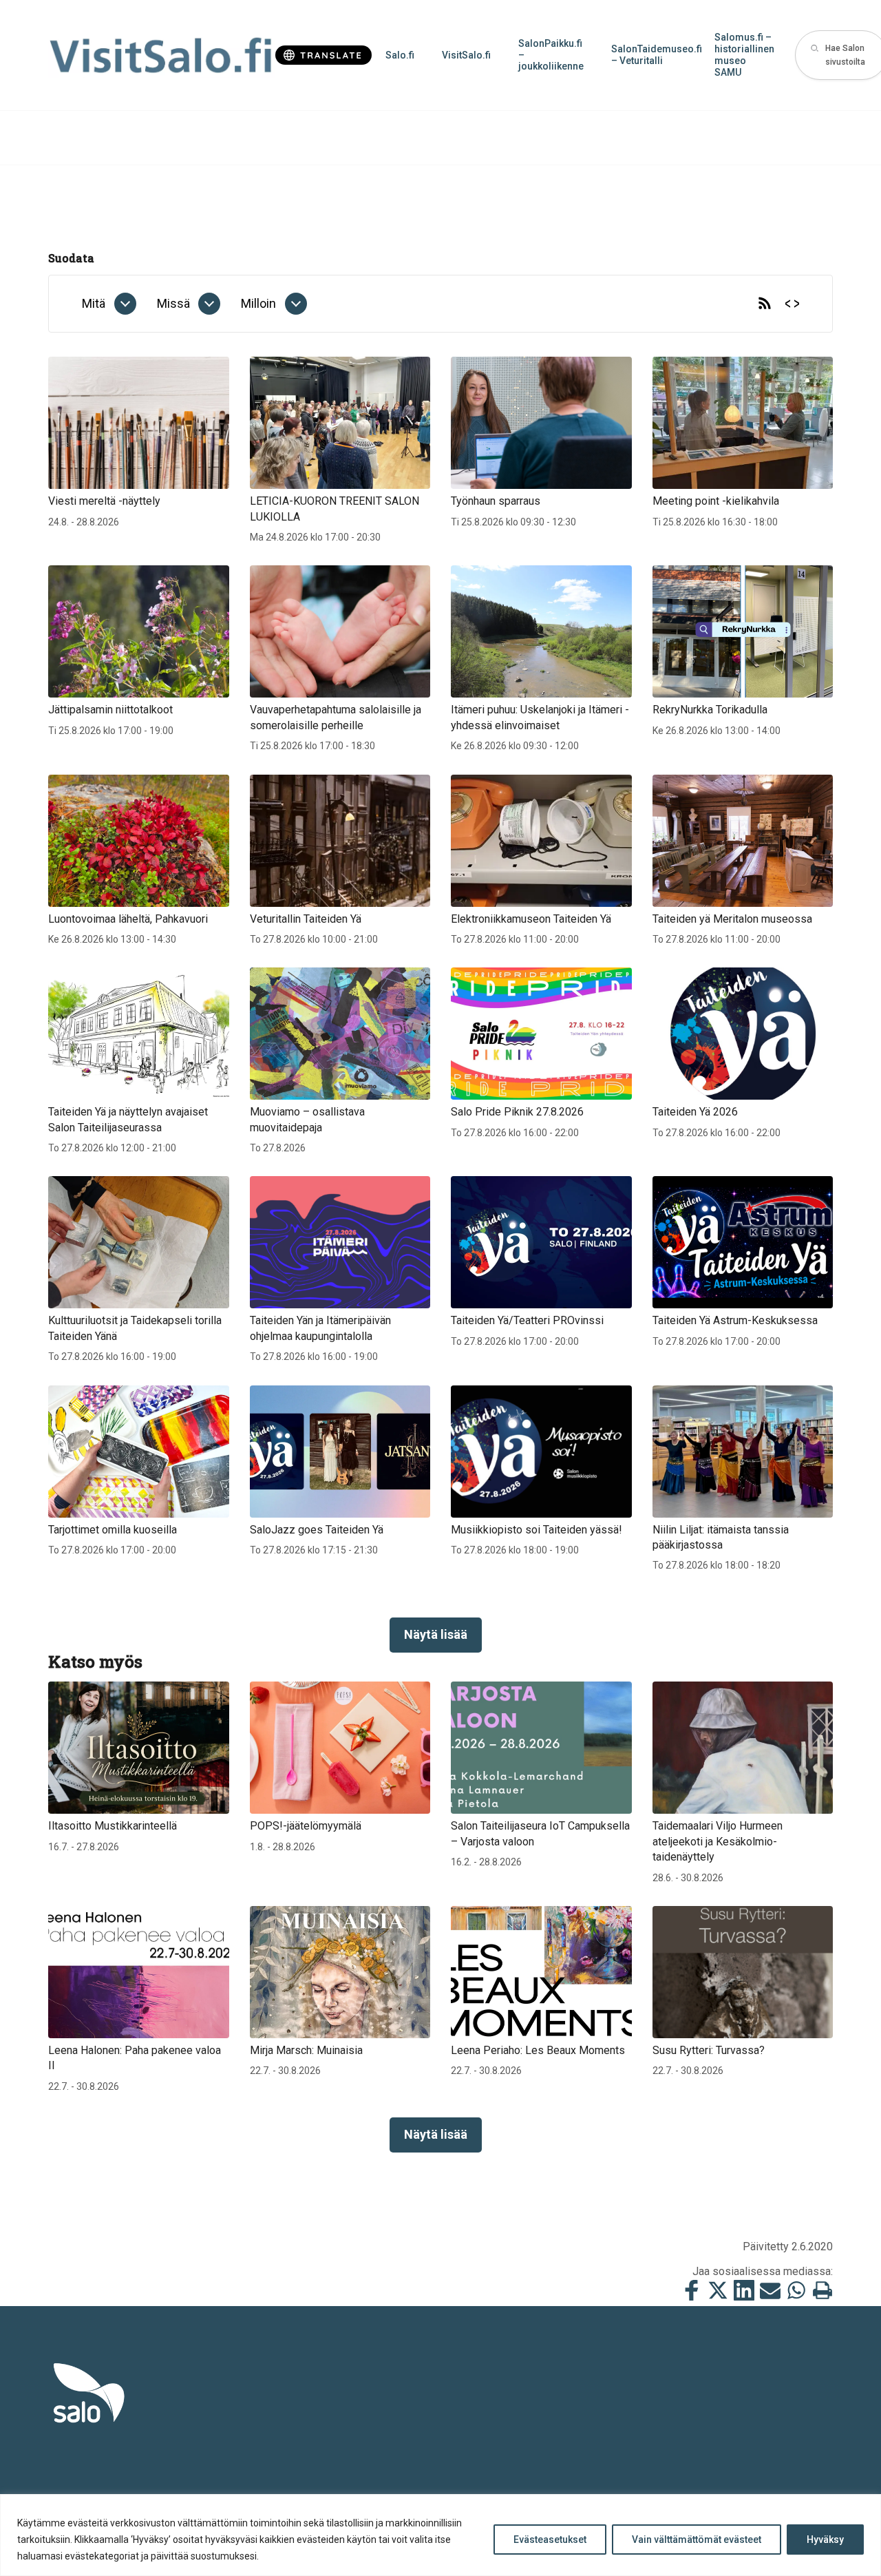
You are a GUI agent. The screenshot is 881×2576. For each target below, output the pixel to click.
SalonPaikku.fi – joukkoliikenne (551, 55)
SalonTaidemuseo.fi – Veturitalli (656, 55)
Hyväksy (825, 2540)
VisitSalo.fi (466, 55)
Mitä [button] (94, 303)
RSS (765, 304)
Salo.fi (400, 55)
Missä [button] (173, 303)
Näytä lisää (436, 1634)
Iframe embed (792, 304)
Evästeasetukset (550, 2540)
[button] (125, 304)
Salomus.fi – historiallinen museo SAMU (744, 54)
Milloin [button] (258, 303)
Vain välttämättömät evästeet (697, 2540)
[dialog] (109, 304)
